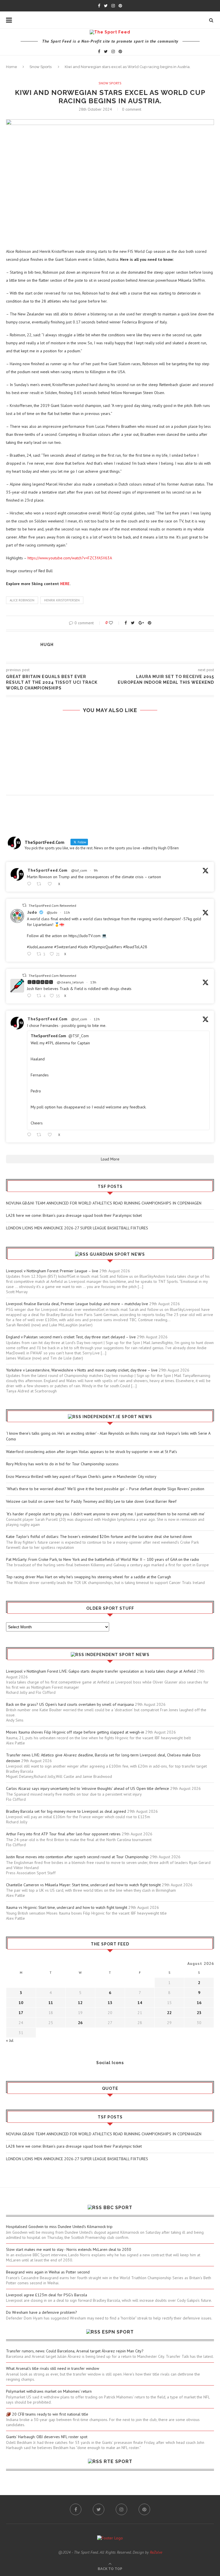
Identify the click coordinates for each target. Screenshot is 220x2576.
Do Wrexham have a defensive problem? (42, 2312)
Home (12, 67)
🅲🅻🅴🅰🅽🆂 (40, 982)
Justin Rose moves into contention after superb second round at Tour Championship (77, 1857)
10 (21, 2003)
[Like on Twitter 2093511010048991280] (51, 884)
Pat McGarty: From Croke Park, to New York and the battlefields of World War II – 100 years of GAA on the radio (103, 1559)
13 (110, 2003)
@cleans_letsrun (70, 982)
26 (80, 2023)
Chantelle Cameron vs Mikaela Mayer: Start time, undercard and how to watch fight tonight (83, 1885)
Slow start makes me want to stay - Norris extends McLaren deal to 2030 (69, 2249)
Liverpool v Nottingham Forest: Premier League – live (52, 1271)
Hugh (47, 645)
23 (199, 2013)
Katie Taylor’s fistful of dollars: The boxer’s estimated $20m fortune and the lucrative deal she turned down (99, 1537)
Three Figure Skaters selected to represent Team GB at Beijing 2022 (110, 734)
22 (169, 2013)
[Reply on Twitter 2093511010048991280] (30, 884)
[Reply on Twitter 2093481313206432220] (30, 954)
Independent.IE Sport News (117, 1417)
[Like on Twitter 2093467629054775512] (51, 1135)
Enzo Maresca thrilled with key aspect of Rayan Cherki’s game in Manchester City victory (81, 1476)
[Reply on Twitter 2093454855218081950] (30, 996)
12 (80, 2003)
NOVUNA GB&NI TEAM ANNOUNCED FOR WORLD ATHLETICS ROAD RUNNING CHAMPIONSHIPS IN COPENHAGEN (104, 1203)
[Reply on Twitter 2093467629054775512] (30, 1135)
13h (93, 982)
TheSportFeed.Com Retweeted (52, 906)
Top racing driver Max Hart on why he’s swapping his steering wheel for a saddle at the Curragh (89, 1577)
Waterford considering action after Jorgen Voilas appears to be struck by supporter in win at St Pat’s (92, 1452)
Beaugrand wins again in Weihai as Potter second (48, 2272)
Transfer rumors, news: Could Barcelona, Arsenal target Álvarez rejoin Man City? (75, 2351)
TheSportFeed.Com (48, 870)
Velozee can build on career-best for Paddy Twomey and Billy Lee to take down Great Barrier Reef (91, 1501)
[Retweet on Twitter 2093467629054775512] (41, 1135)
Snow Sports (41, 67)
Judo (32, 912)
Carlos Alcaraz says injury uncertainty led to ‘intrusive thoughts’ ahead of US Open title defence (88, 1788)
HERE (65, 584)
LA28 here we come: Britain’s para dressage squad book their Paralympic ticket (74, 1215)
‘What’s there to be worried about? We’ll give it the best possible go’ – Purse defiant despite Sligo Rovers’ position (105, 1489)
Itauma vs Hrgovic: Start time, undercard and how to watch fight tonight (67, 1907)
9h (96, 870)
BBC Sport (118, 2208)
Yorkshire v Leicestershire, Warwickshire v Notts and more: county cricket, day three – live (82, 1370)
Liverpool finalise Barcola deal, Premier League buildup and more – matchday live (77, 1304)
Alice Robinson (22, 600)
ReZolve (156, 2552)
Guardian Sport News (117, 1254)
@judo (52, 912)
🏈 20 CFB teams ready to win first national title (47, 2414)
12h (97, 1019)
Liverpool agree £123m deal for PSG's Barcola (47, 2295)
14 (140, 2003)
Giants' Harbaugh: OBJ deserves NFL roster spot (47, 2437)
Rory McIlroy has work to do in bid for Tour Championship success (62, 1464)
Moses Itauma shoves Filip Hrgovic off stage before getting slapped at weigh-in (75, 1732)
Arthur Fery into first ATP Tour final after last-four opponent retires (63, 1834)
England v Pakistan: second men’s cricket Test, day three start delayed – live (71, 1337)
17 (21, 2013)
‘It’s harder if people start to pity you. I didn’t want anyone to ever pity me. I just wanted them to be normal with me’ (106, 1514)
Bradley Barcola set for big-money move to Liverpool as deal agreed (66, 1811)
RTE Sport (118, 2461)
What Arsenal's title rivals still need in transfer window (53, 2368)
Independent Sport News (117, 1655)
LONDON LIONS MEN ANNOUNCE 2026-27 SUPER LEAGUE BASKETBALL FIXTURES (77, 1228)
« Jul (10, 2040)
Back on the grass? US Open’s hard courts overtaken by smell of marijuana (70, 1704)
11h (67, 912)
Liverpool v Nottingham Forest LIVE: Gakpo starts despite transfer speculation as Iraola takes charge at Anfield (101, 1671)
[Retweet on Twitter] (24, 905)
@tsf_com (79, 870)
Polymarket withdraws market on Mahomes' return (49, 2391)
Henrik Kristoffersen (62, 600)
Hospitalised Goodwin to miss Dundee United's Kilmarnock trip (59, 2227)
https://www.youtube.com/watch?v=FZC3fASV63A (70, 558)
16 (199, 2003)
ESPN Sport (118, 2332)
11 (51, 2003)
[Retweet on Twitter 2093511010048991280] (41, 884)
